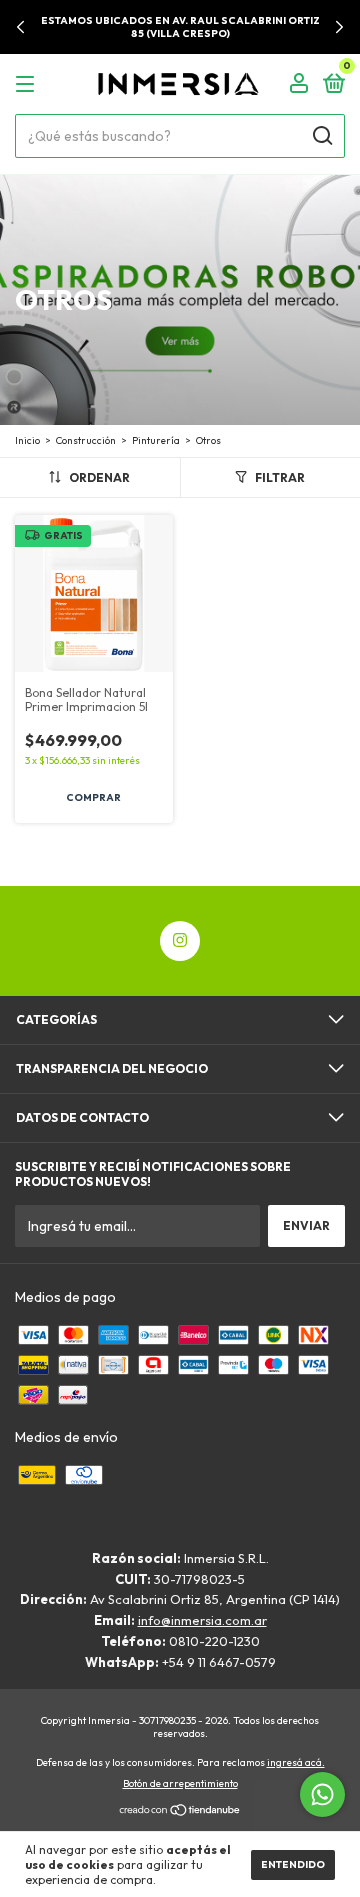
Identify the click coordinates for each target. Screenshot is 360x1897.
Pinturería (156, 440)
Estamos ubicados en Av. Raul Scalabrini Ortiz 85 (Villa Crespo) (180, 27)
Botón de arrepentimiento (180, 1783)
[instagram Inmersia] (180, 941)
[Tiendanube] (180, 1812)
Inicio (27, 440)
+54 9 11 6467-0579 (219, 1662)
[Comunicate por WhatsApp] (322, 1794)
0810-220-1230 (214, 1641)
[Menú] (28, 84)
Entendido (293, 1864)
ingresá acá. (296, 1762)
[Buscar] (321, 136)
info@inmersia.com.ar (202, 1620)
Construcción (86, 440)
